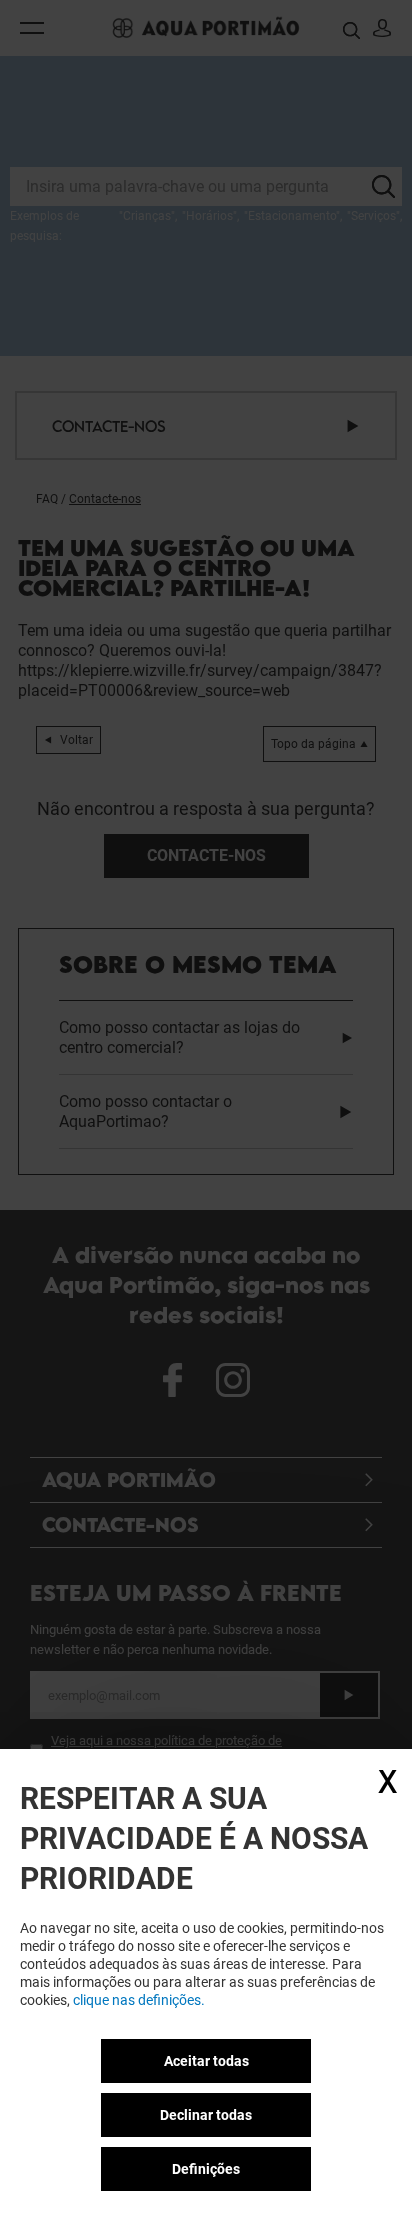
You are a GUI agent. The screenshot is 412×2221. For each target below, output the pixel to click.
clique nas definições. (139, 2000)
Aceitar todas (206, 2061)
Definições (206, 2169)
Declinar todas (206, 2115)
